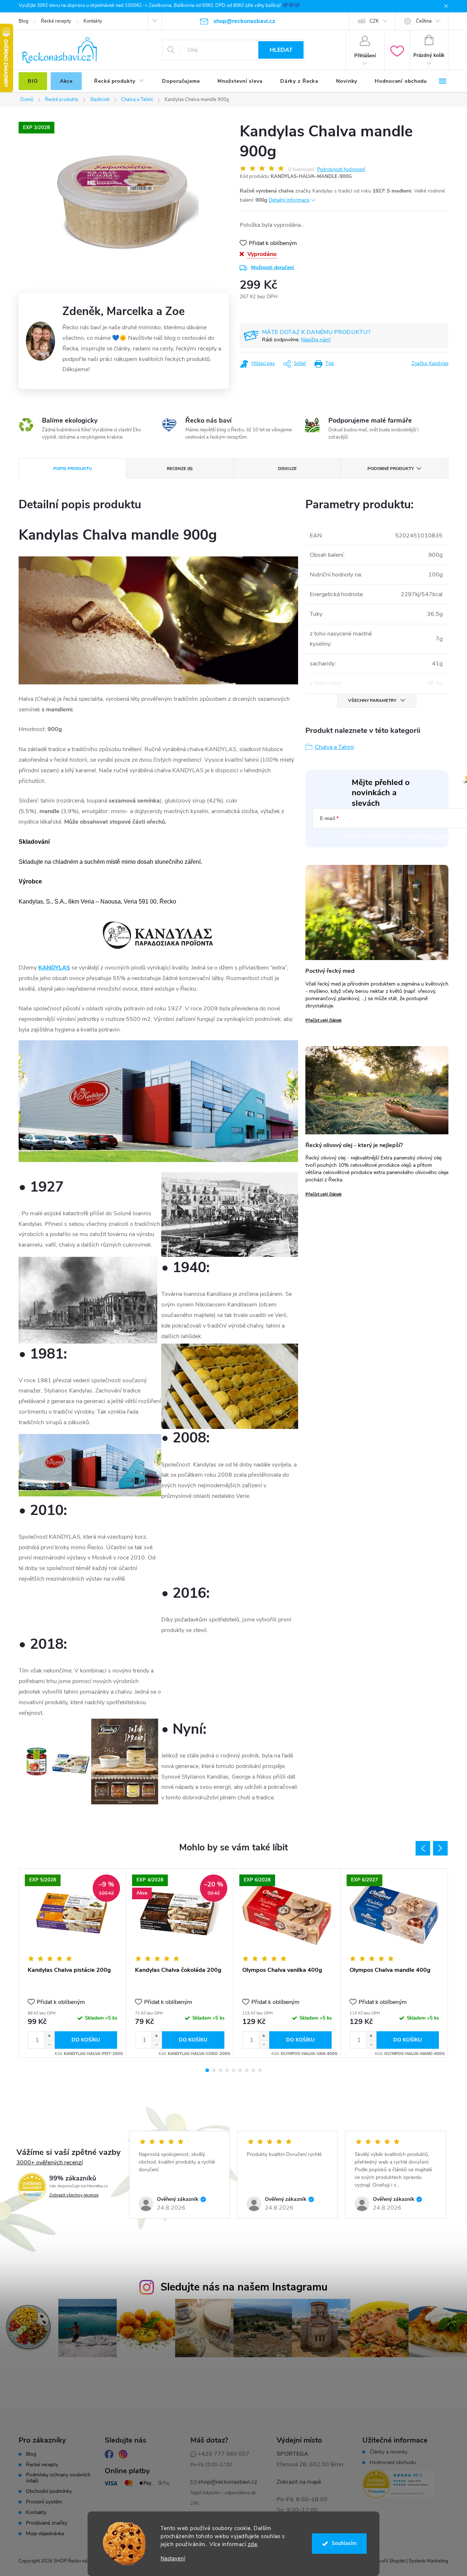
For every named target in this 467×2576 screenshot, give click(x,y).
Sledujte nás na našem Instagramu (244, 2287)
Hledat (281, 50)
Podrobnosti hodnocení (341, 170)
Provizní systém (44, 2502)
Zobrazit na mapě (299, 2482)
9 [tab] (260, 2070)
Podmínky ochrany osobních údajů (58, 2478)
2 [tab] (214, 2070)
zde (253, 2544)
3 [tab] (220, 2070)
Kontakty (93, 21)
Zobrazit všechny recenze (74, 2195)
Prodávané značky (47, 2523)
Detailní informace (289, 200)
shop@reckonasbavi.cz (227, 2482)
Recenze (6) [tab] (180, 469)
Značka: (430, 364)
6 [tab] (240, 2070)
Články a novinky (389, 2452)
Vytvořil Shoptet (388, 2561)
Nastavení (173, 2559)
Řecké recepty (56, 21)
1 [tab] (207, 2070)
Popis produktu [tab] (73, 469)
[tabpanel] (73, 1963)
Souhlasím (344, 2543)
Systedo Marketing (429, 2561)
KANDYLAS (54, 968)
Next (440, 1848)
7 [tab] (247, 2070)
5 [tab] (233, 2070)
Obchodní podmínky (49, 2491)
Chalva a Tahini (334, 747)
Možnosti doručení (273, 267)
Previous (423, 1848)
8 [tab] (253, 2070)
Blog (24, 21)
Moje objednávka (45, 2534)
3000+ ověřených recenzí (50, 2163)
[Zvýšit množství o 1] (49, 2036)
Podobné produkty (391, 469)
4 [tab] (227, 2070)
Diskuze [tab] (287, 469)
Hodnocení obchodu (393, 2463)
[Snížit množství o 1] (49, 2044)
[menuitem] (33, 81)
